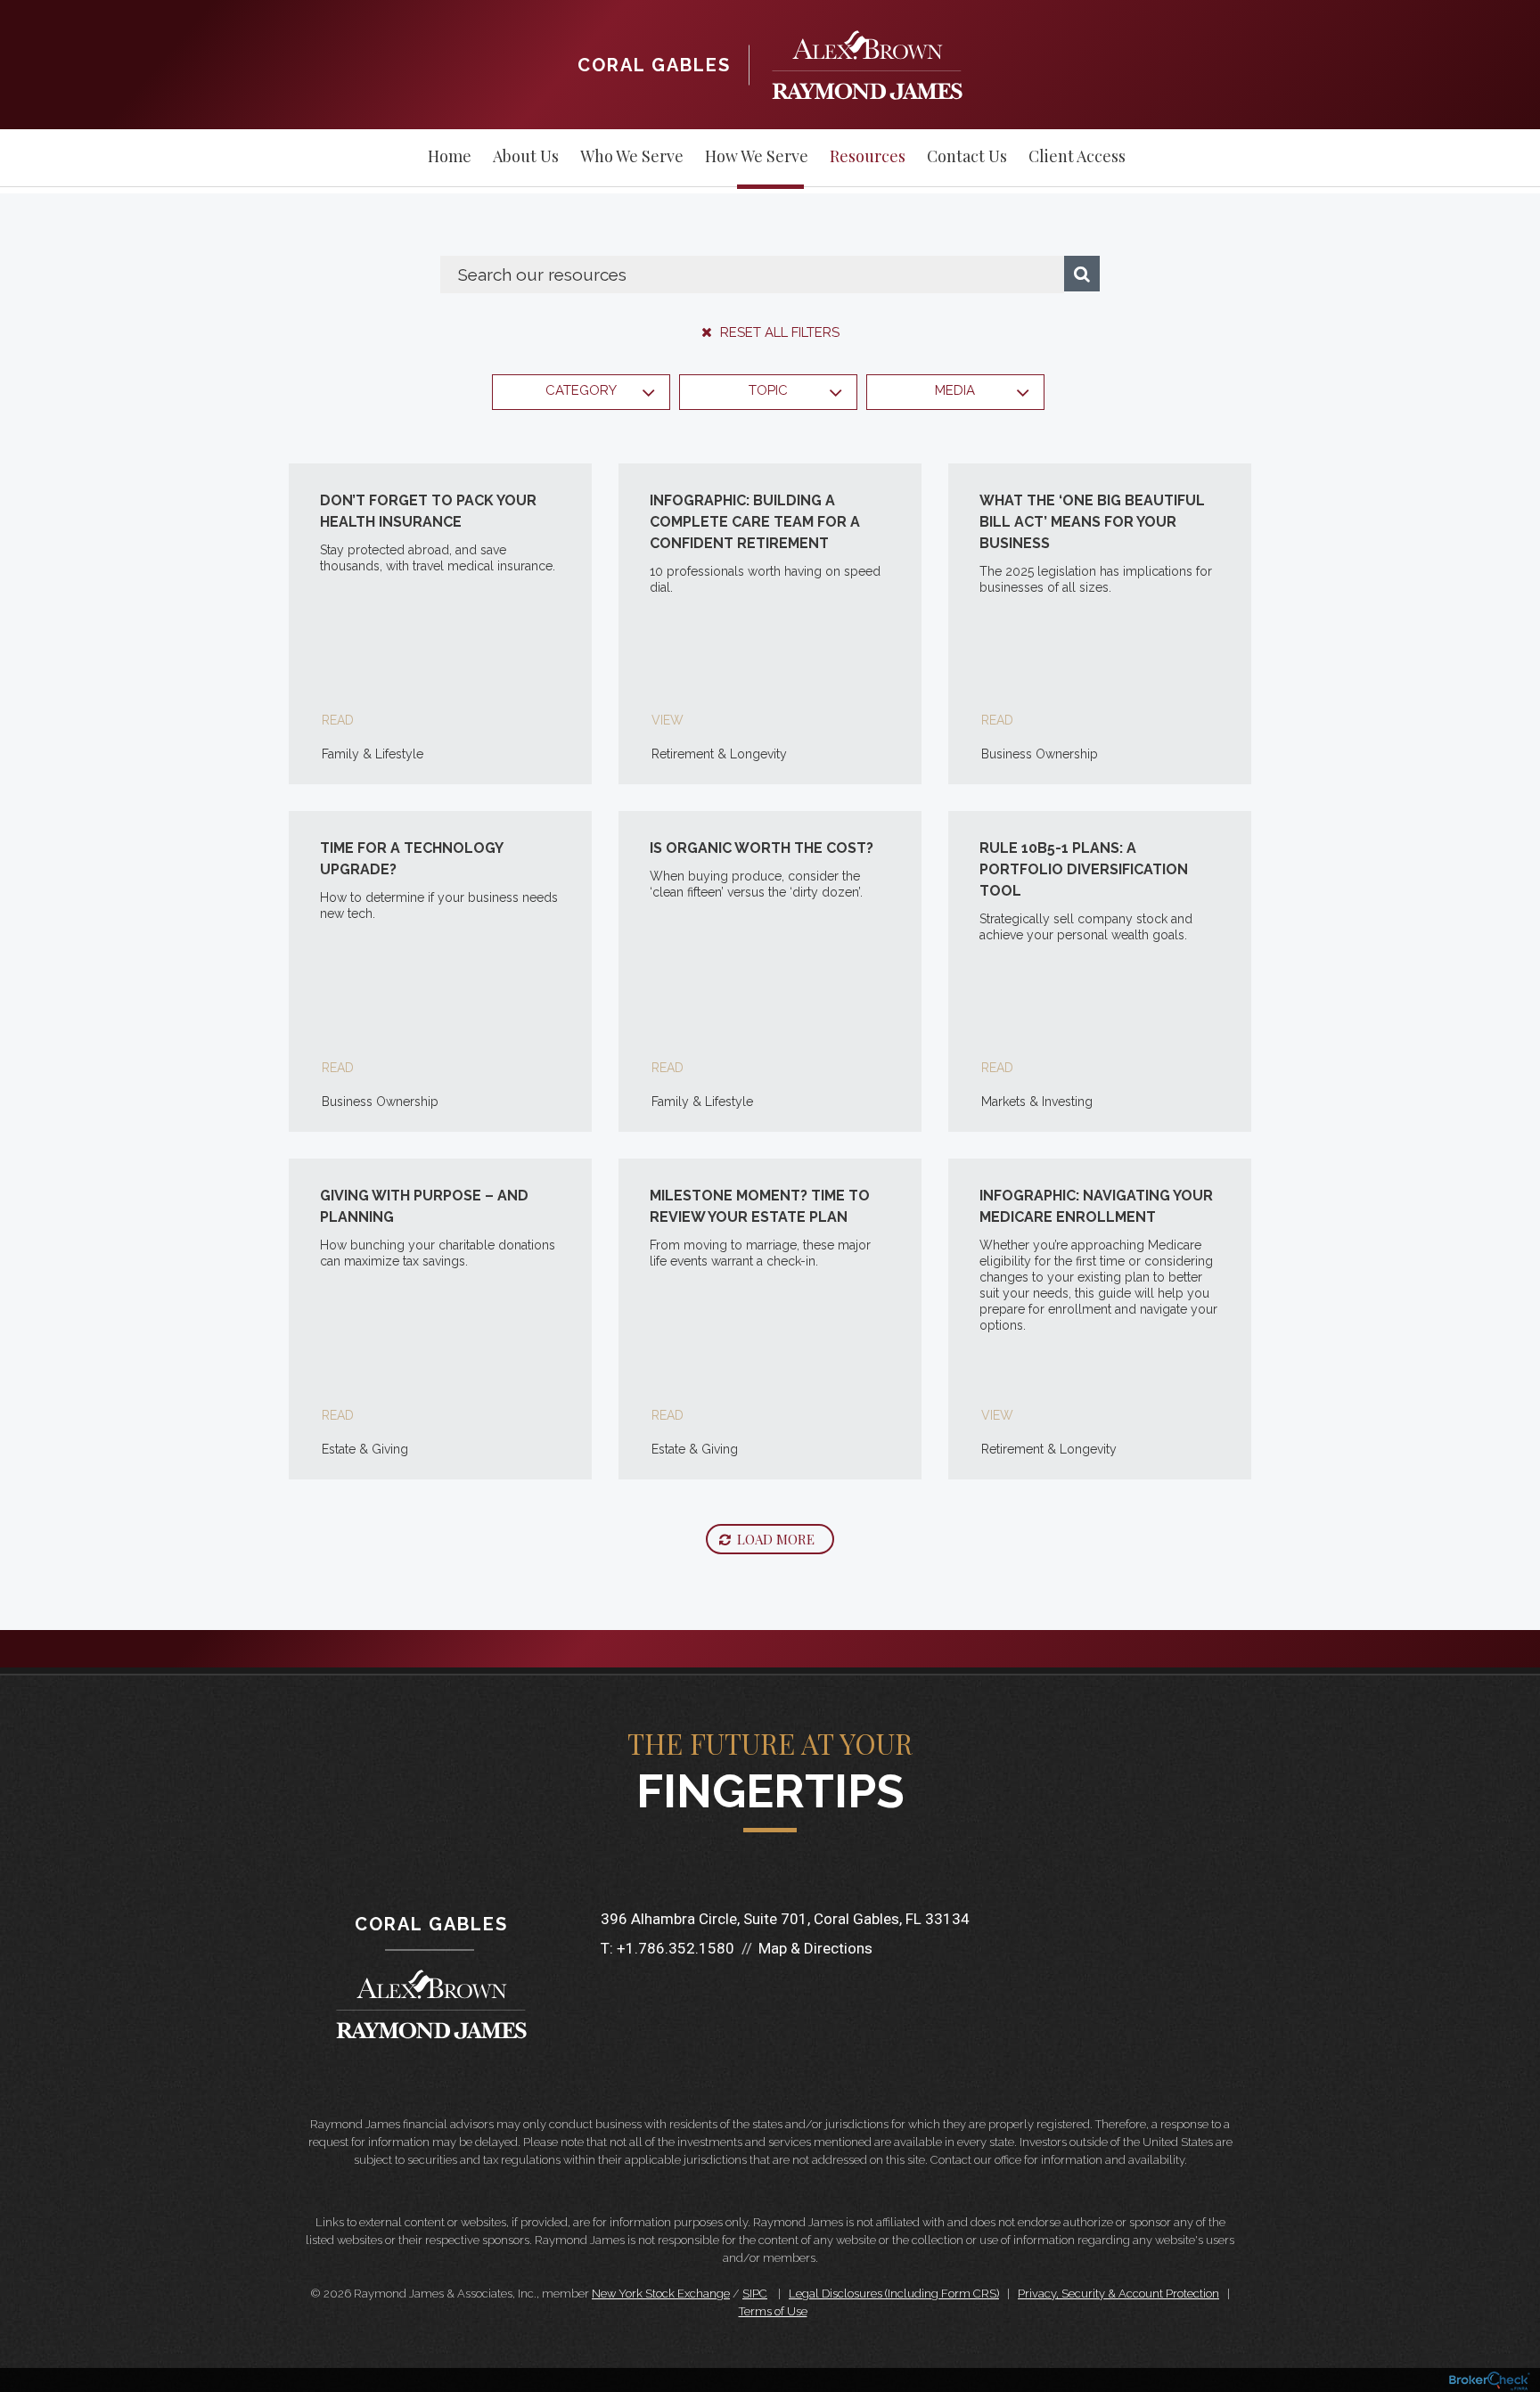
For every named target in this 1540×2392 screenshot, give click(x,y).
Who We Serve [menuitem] (632, 156)
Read (338, 720)
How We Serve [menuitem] (757, 156)
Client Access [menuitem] (1077, 156)
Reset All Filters (778, 332)
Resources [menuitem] (868, 156)
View (668, 720)
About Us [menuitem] (526, 156)
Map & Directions (815, 1948)
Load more (776, 1539)
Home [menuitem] (450, 156)
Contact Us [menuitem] (967, 156)
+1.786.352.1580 (676, 1948)
